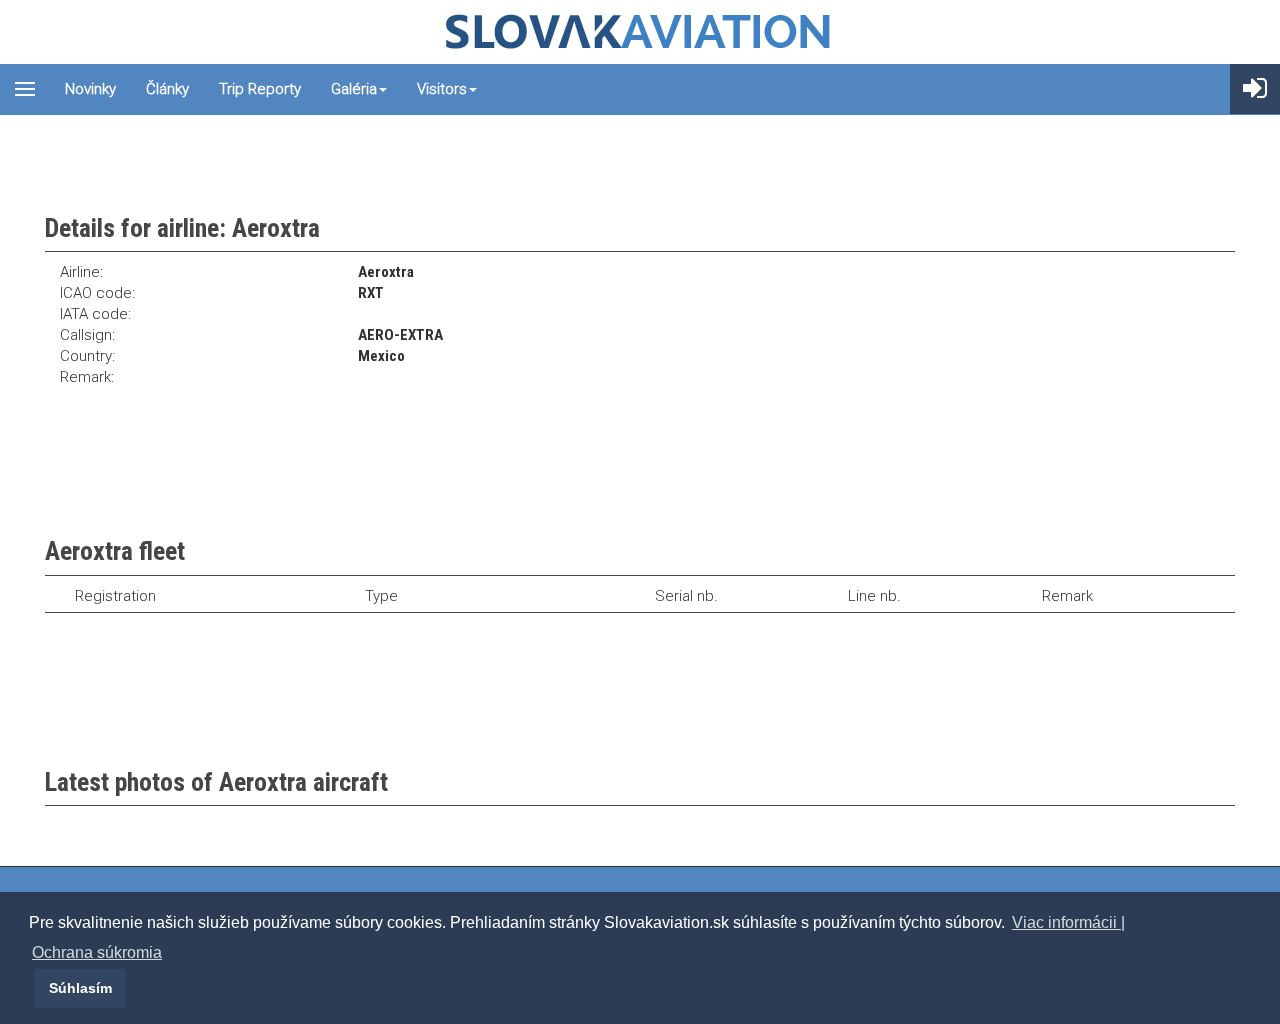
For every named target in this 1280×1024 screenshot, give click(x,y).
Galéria (354, 89)
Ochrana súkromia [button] (97, 952)
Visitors (442, 89)
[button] (32, 988)
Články (167, 89)
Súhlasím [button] (80, 988)
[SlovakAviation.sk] (640, 32)
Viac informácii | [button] (1068, 922)
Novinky (90, 89)
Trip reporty (260, 89)
